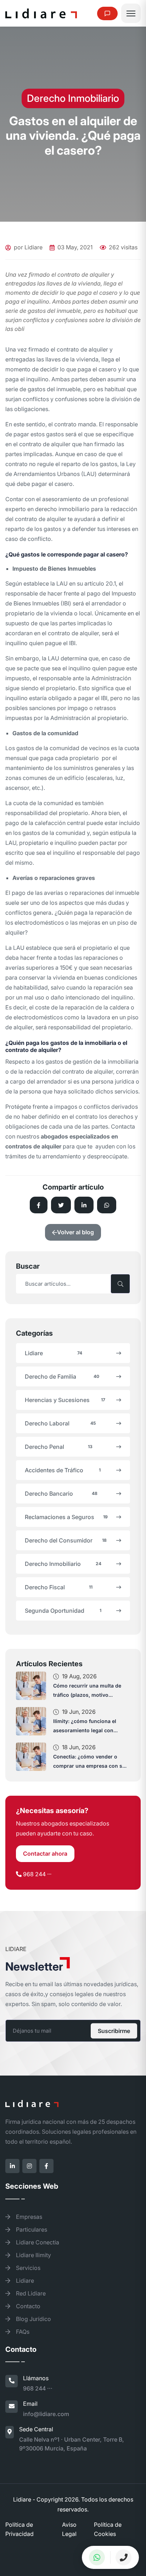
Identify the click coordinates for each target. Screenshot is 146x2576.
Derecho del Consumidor (66, 1540)
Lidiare (54, 1353)
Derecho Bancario (61, 1494)
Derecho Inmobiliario (63, 1564)
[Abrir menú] (131, 13)
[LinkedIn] (12, 2166)
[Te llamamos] (124, 2557)
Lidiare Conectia (37, 2242)
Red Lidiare (30, 2293)
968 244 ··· (37, 1874)
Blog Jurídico (33, 2319)
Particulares (31, 2229)
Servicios (27, 2268)
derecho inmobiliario (62, 509)
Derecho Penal (59, 1447)
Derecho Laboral (60, 1423)
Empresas (28, 2217)
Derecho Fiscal (59, 1587)
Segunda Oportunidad (63, 1611)
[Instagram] (29, 2166)
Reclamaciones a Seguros (66, 1517)
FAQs (22, 2332)
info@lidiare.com (46, 2414)
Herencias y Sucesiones (65, 1400)
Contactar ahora (45, 1854)
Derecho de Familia (62, 1376)
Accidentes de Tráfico (63, 1470)
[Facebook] (46, 2166)
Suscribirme (114, 2031)
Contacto (27, 2306)
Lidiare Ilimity (33, 2255)
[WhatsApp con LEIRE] (97, 2557)
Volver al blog (75, 1232)
